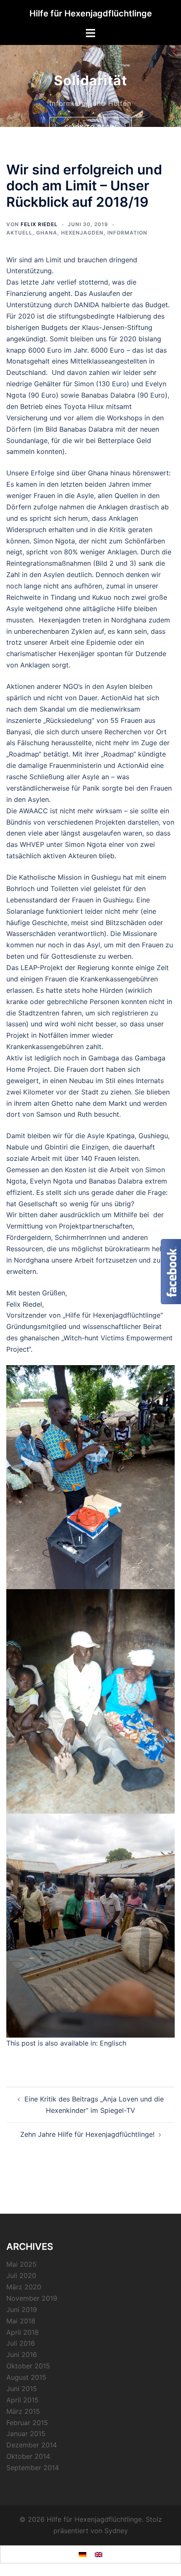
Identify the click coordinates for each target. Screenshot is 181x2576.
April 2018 (23, 2332)
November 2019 (32, 2298)
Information (127, 233)
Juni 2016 (22, 2355)
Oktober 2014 (28, 2456)
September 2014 (33, 2468)
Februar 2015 (27, 2423)
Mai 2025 (21, 2264)
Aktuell (19, 233)
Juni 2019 (22, 2310)
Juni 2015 (22, 2389)
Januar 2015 (26, 2434)
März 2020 (24, 2287)
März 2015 (23, 2411)
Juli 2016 (21, 2343)
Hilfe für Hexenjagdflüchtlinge (91, 13)
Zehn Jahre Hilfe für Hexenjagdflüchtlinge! (87, 2134)
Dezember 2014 (32, 2445)
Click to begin (90, 117)
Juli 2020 (21, 2275)
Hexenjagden (82, 233)
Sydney (116, 2531)
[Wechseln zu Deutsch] (83, 2554)
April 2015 (23, 2400)
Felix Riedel (39, 224)
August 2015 (26, 2377)
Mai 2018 (21, 2321)
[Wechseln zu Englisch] (98, 2554)
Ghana (47, 233)
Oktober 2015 (28, 2366)
